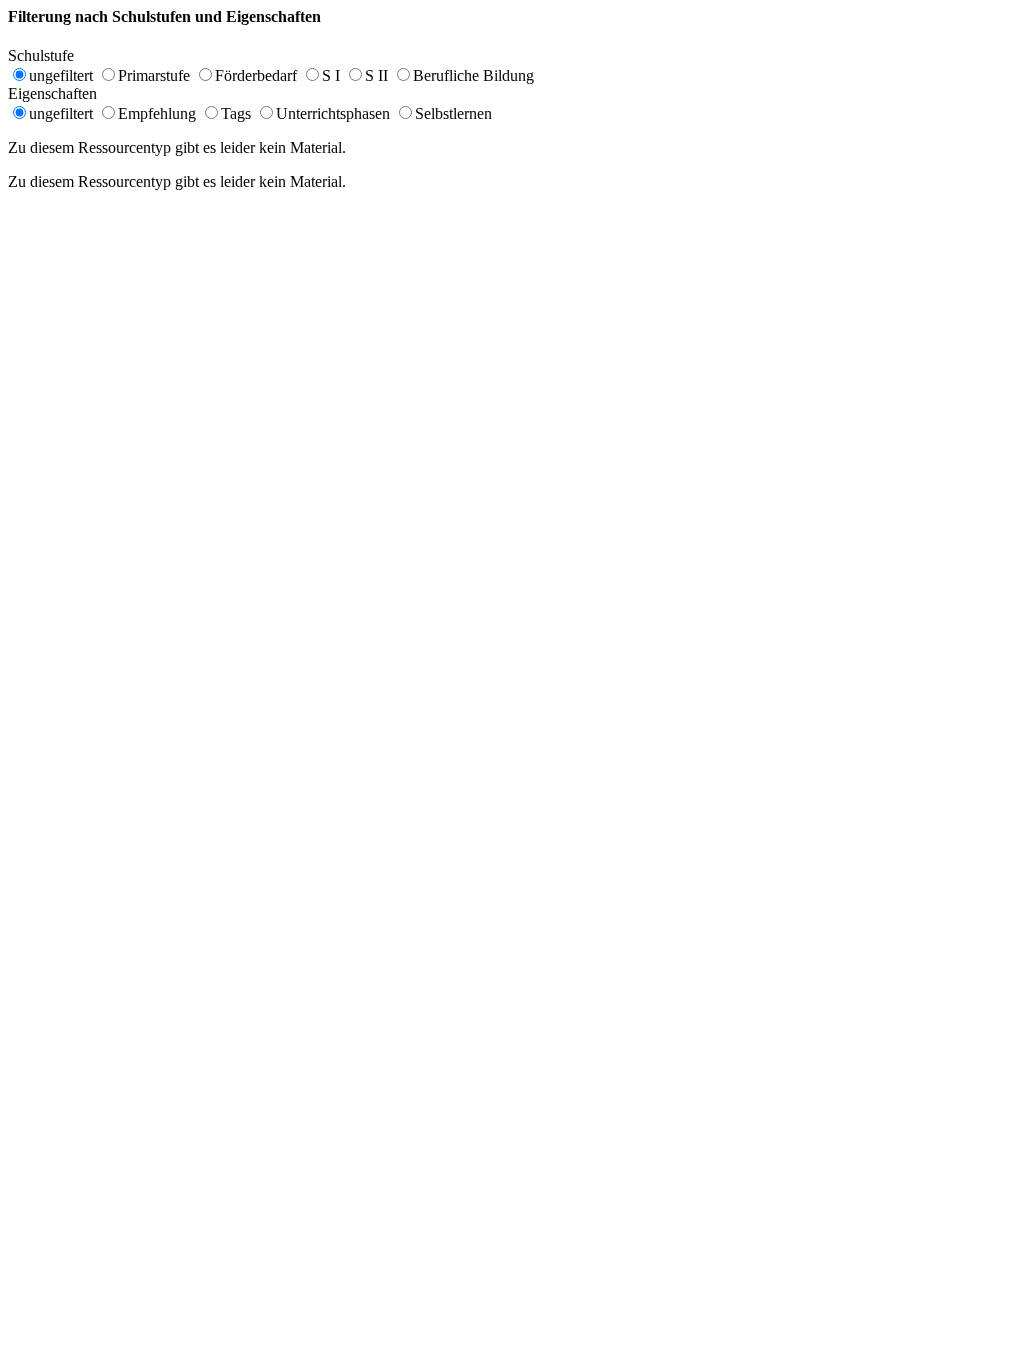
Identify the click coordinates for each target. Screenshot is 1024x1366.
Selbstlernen (453, 113)
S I (331, 75)
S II (376, 75)
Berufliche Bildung (473, 75)
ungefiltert (61, 75)
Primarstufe (154, 75)
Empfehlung (157, 113)
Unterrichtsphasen (333, 113)
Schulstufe (51, 55)
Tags (236, 113)
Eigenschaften (62, 93)
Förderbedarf (256, 75)
